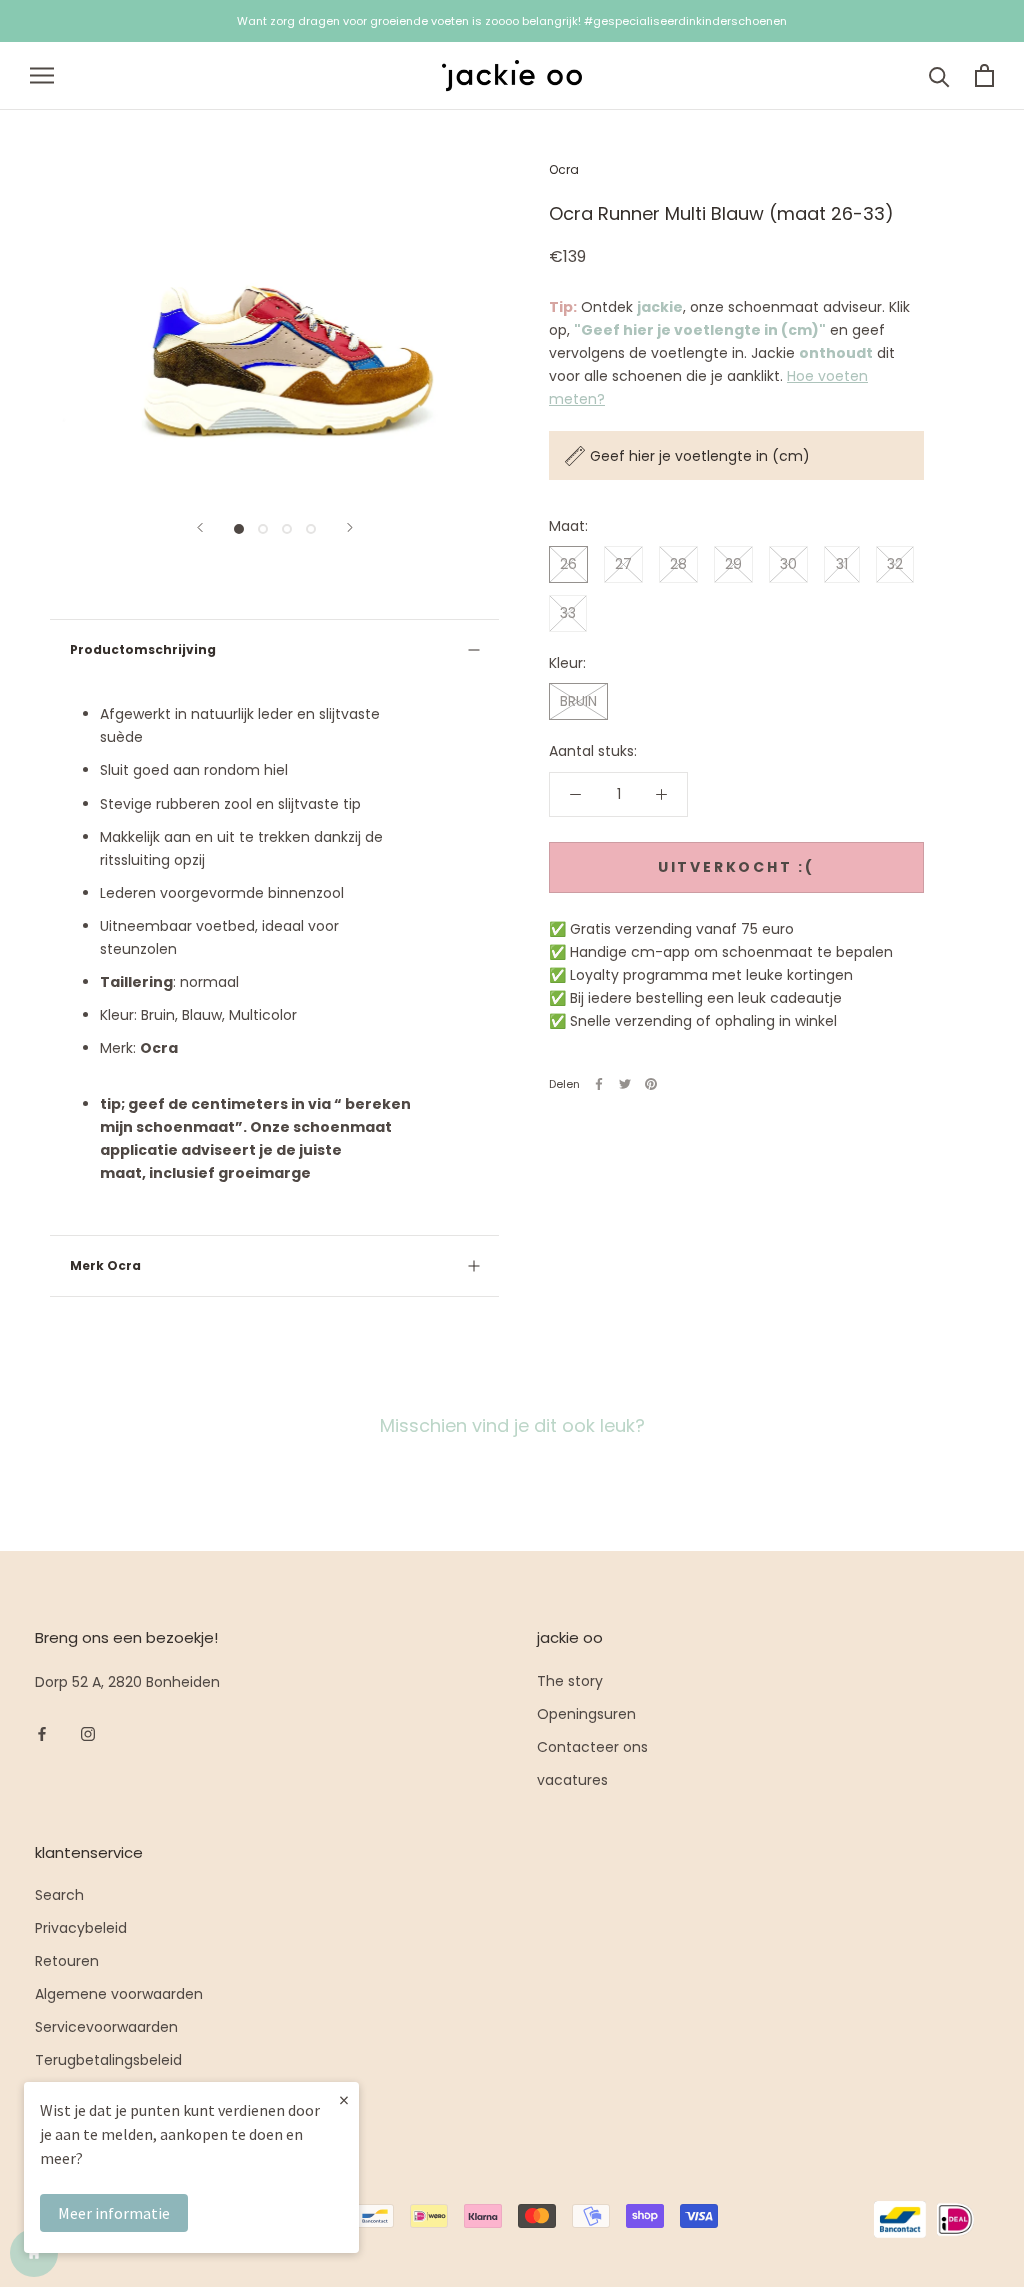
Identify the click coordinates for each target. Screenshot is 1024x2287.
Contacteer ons (592, 1747)
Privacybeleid (81, 1928)
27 (623, 564)
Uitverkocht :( (736, 867)
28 (678, 564)
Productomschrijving (143, 649)
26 (568, 564)
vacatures (572, 1780)
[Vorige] (200, 527)
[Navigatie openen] (42, 75)
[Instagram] (88, 1733)
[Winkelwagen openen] (984, 75)
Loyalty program (92, 2093)
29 (733, 564)
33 (568, 613)
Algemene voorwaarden (119, 1994)
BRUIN (578, 701)
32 (895, 564)
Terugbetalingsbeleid (108, 2060)
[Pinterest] (651, 1084)
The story (570, 1681)
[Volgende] (350, 527)
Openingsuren (586, 1714)
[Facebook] (599, 1084)
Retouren (67, 1961)
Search (59, 1895)
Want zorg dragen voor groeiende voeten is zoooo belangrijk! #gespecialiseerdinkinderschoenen (512, 21)
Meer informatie (114, 2213)
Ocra (564, 169)
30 (788, 564)
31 (842, 564)
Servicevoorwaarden (106, 2027)
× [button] (344, 2099)
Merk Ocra (105, 1265)
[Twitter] (625, 1084)
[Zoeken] (939, 75)
